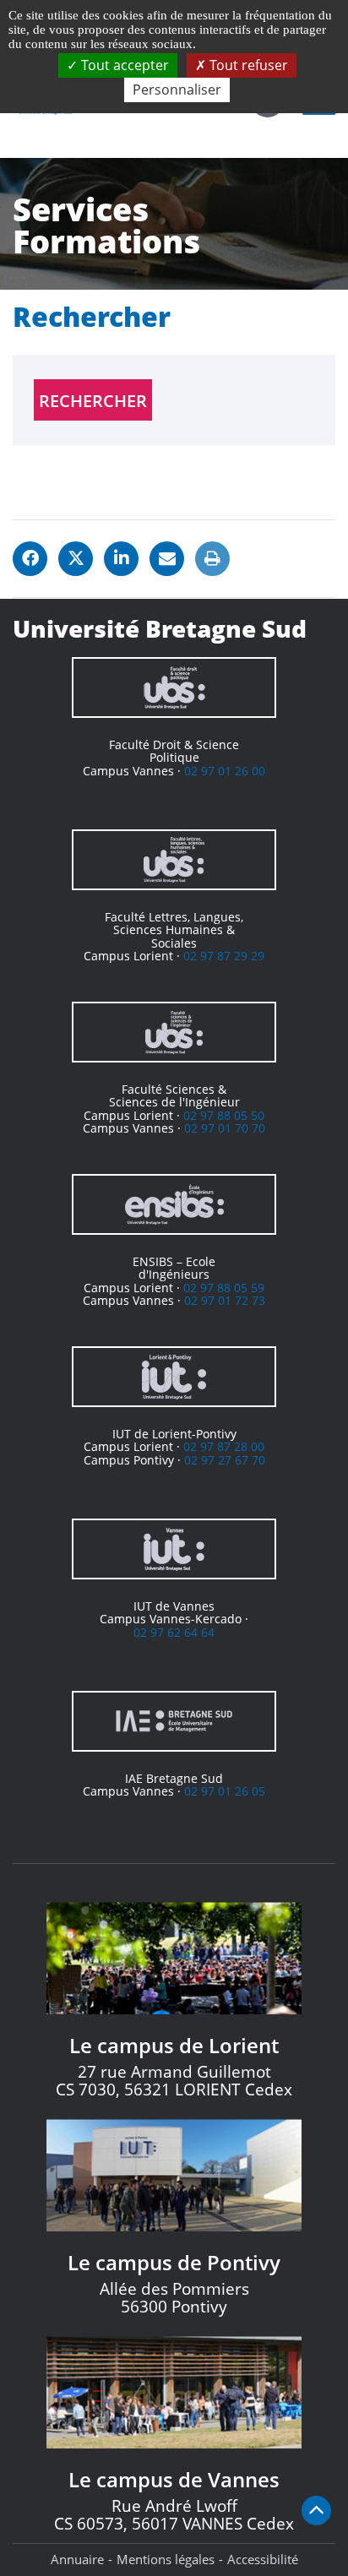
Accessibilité (263, 2559)
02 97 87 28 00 (224, 1446)
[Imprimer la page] (212, 559)
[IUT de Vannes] (174, 1549)
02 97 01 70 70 (225, 1128)
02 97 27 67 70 (225, 1460)
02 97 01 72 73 (225, 1300)
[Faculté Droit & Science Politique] (174, 687)
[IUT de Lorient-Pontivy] (174, 1377)
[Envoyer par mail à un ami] (167, 559)
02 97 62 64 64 (174, 1632)
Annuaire (77, 2559)
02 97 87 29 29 (224, 956)
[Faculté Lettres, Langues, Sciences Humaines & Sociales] (174, 860)
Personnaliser (177, 90)
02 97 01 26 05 (225, 1791)
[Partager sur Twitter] (76, 559)
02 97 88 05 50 (224, 1115)
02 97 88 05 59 (224, 1288)
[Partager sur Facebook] (30, 559)
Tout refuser (247, 65)
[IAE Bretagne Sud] (174, 1721)
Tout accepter (123, 65)
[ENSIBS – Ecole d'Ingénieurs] (174, 1204)
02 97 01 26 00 (225, 771)
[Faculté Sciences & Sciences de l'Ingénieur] (174, 1032)
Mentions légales (166, 2559)
